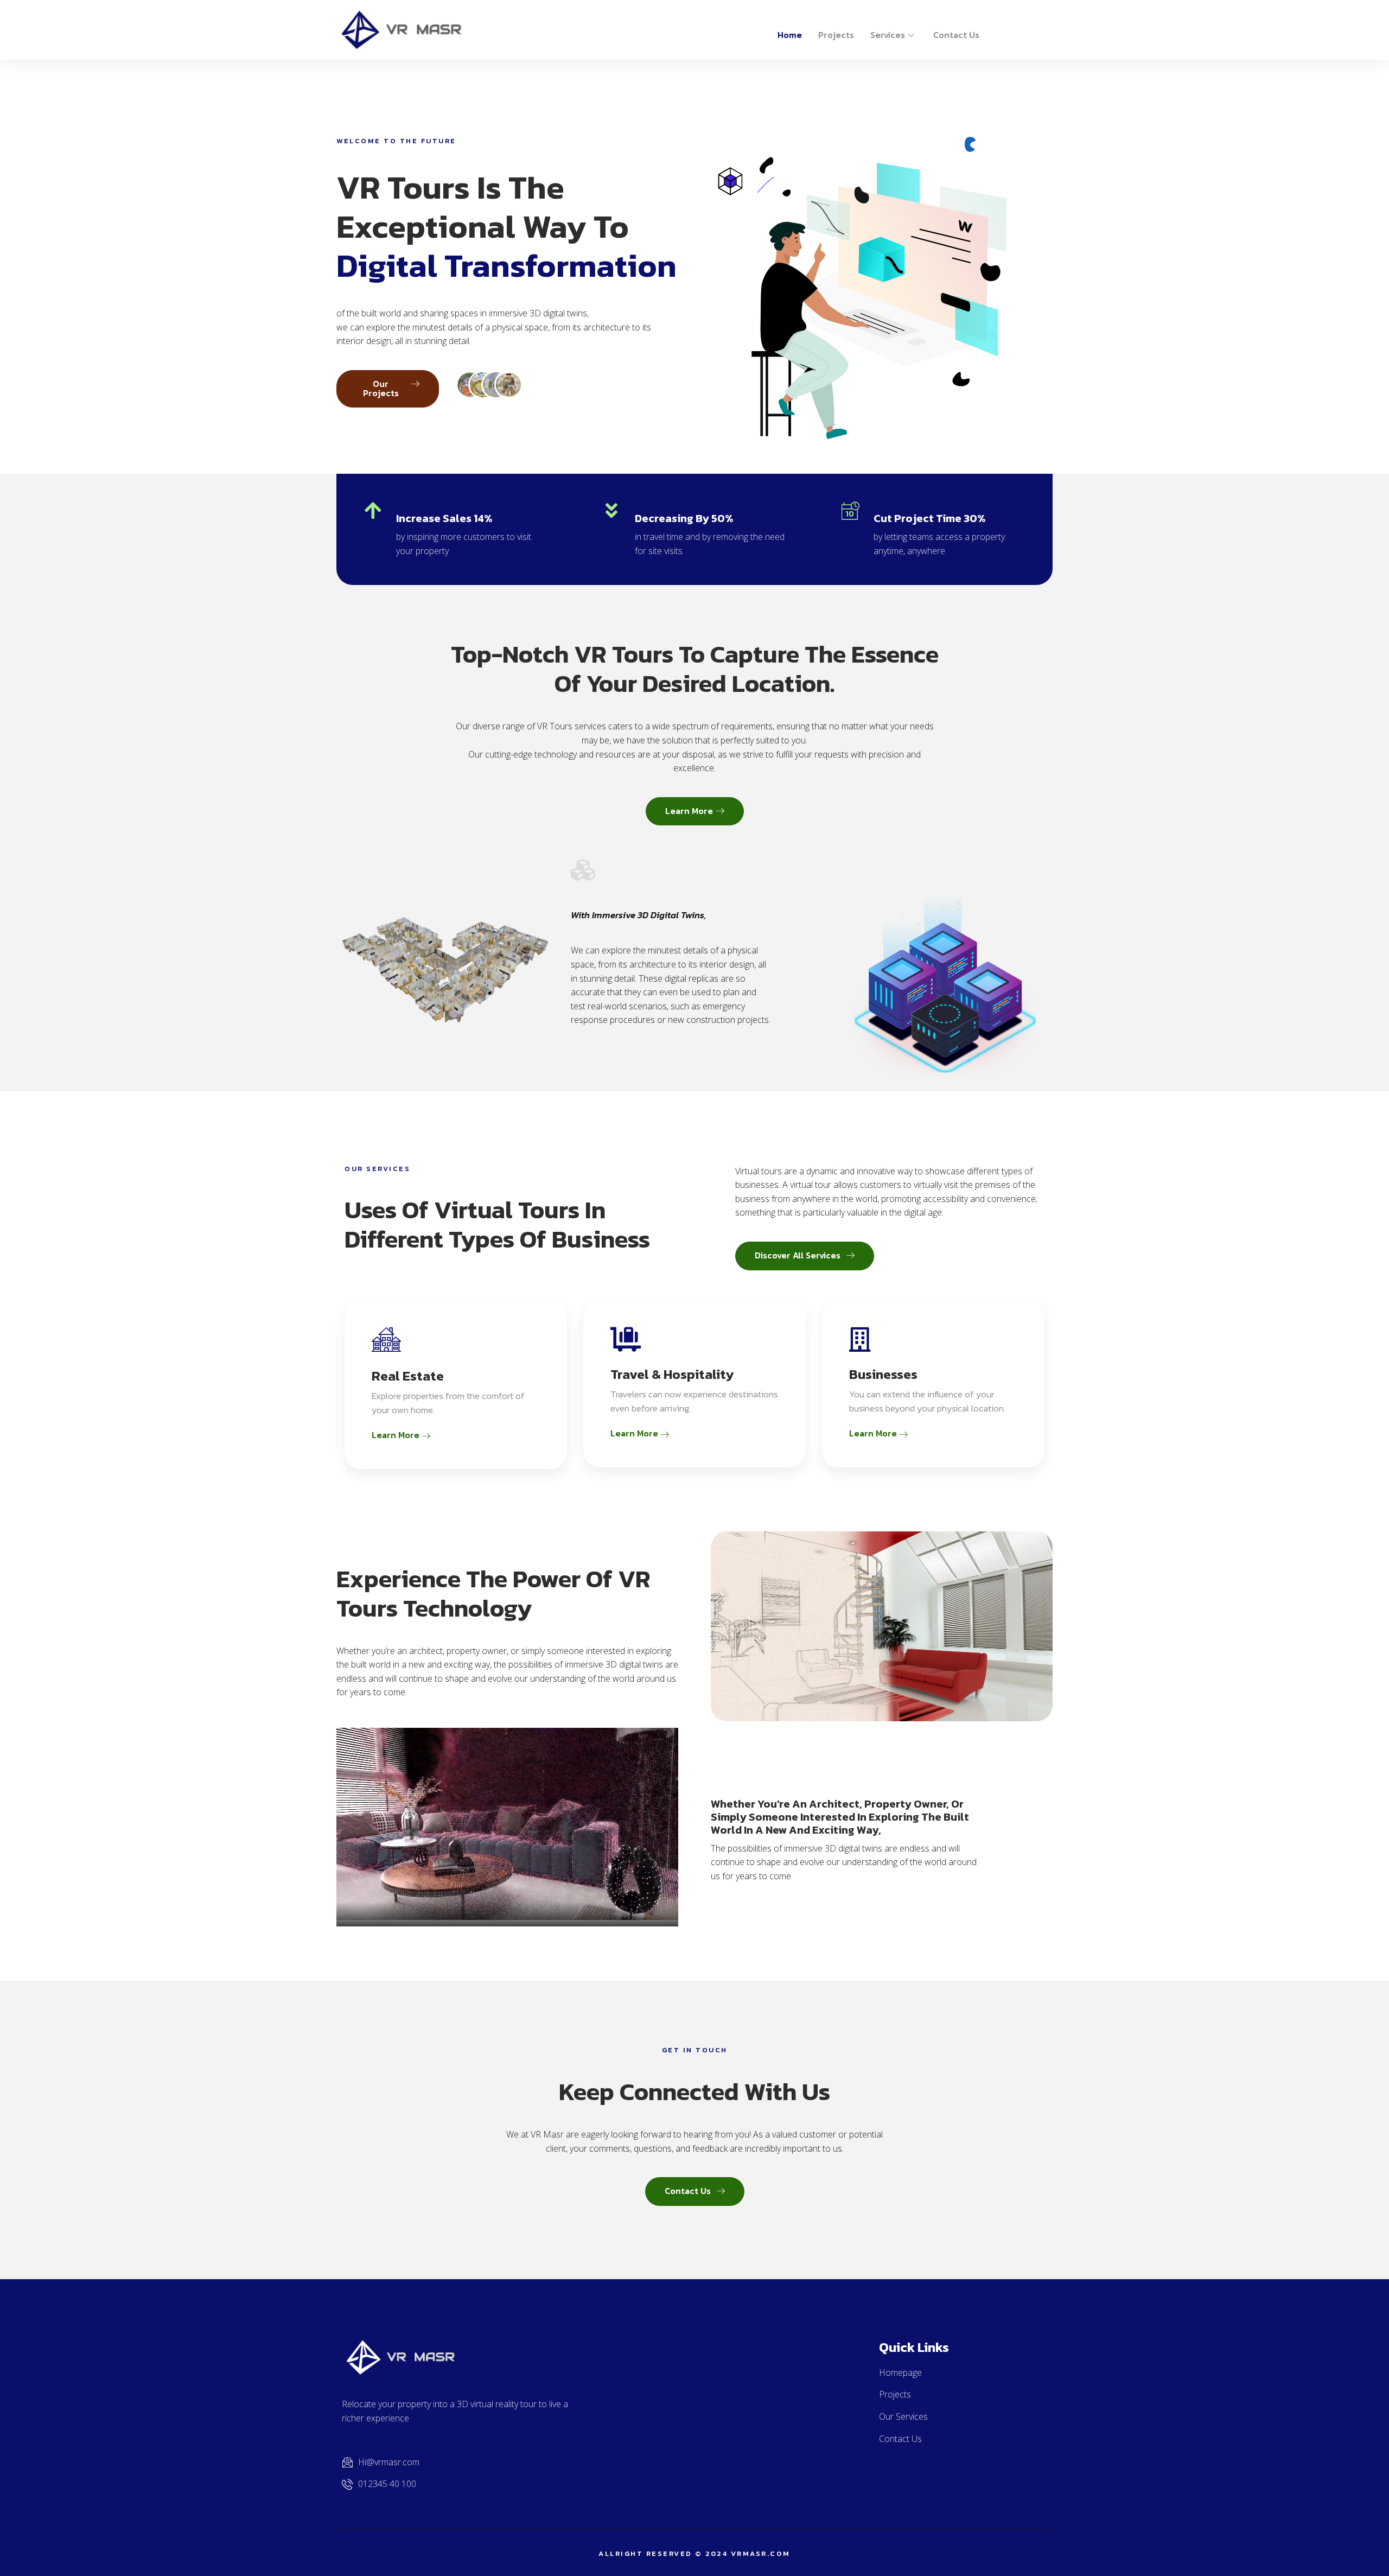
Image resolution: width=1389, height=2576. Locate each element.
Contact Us (956, 35)
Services (888, 35)
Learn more (397, 1435)
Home (790, 35)
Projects (836, 35)
